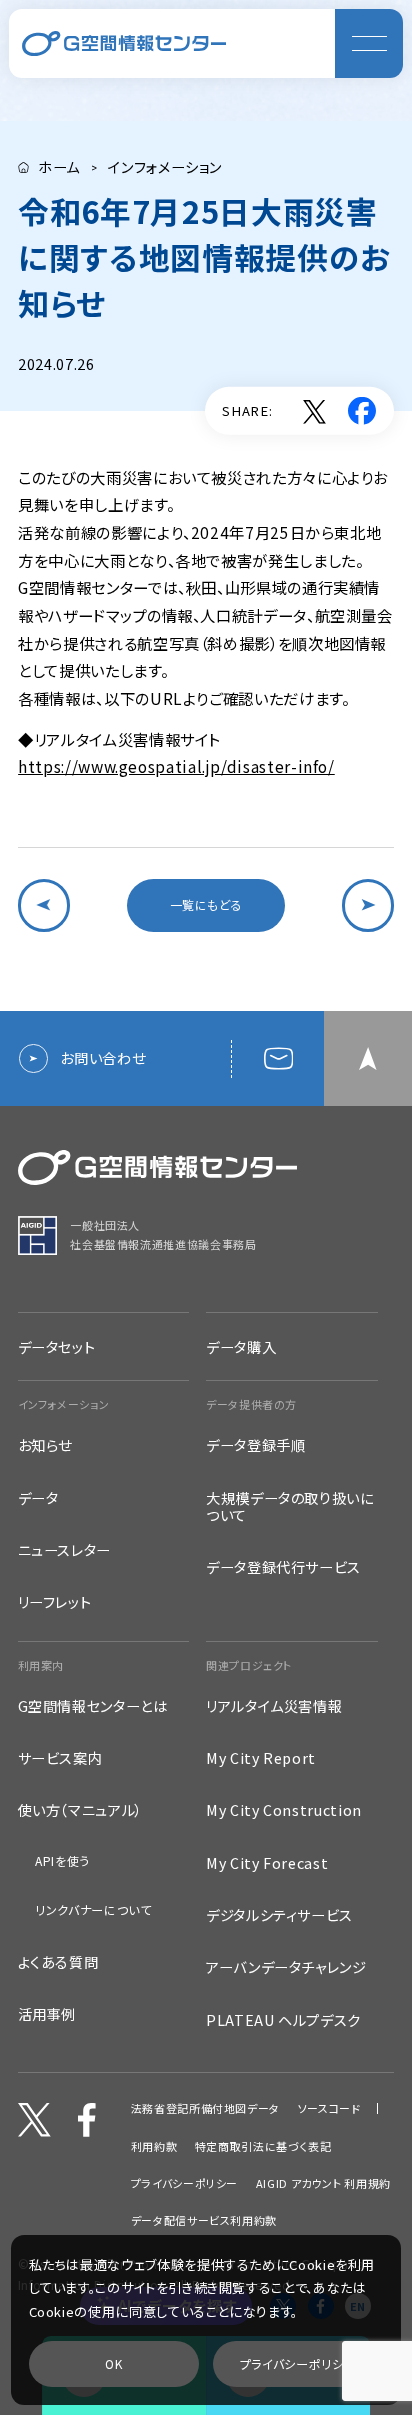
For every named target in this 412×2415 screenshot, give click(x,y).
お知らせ (45, 1444)
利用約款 (154, 2146)
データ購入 (241, 1346)
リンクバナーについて (93, 1910)
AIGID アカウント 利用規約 (323, 2183)
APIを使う (62, 1861)
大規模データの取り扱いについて (290, 1506)
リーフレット (55, 1601)
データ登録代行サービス (283, 1566)
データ (38, 1497)
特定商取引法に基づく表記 (263, 2146)
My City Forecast (267, 1862)
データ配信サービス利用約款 (204, 2220)
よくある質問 (58, 1961)
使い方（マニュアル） (80, 1809)
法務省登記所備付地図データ (205, 2108)
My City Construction (284, 1809)
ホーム (59, 167)
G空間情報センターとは (93, 1705)
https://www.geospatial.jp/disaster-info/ (176, 766)
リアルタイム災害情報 (274, 1705)
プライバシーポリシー (184, 2183)
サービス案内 (60, 1757)
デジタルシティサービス (279, 1914)
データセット (57, 1346)
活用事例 (47, 2013)
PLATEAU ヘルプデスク (283, 2019)
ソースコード (329, 2108)
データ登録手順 (255, 1444)
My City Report (261, 1757)
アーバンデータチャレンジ (286, 1966)
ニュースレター (64, 1549)
